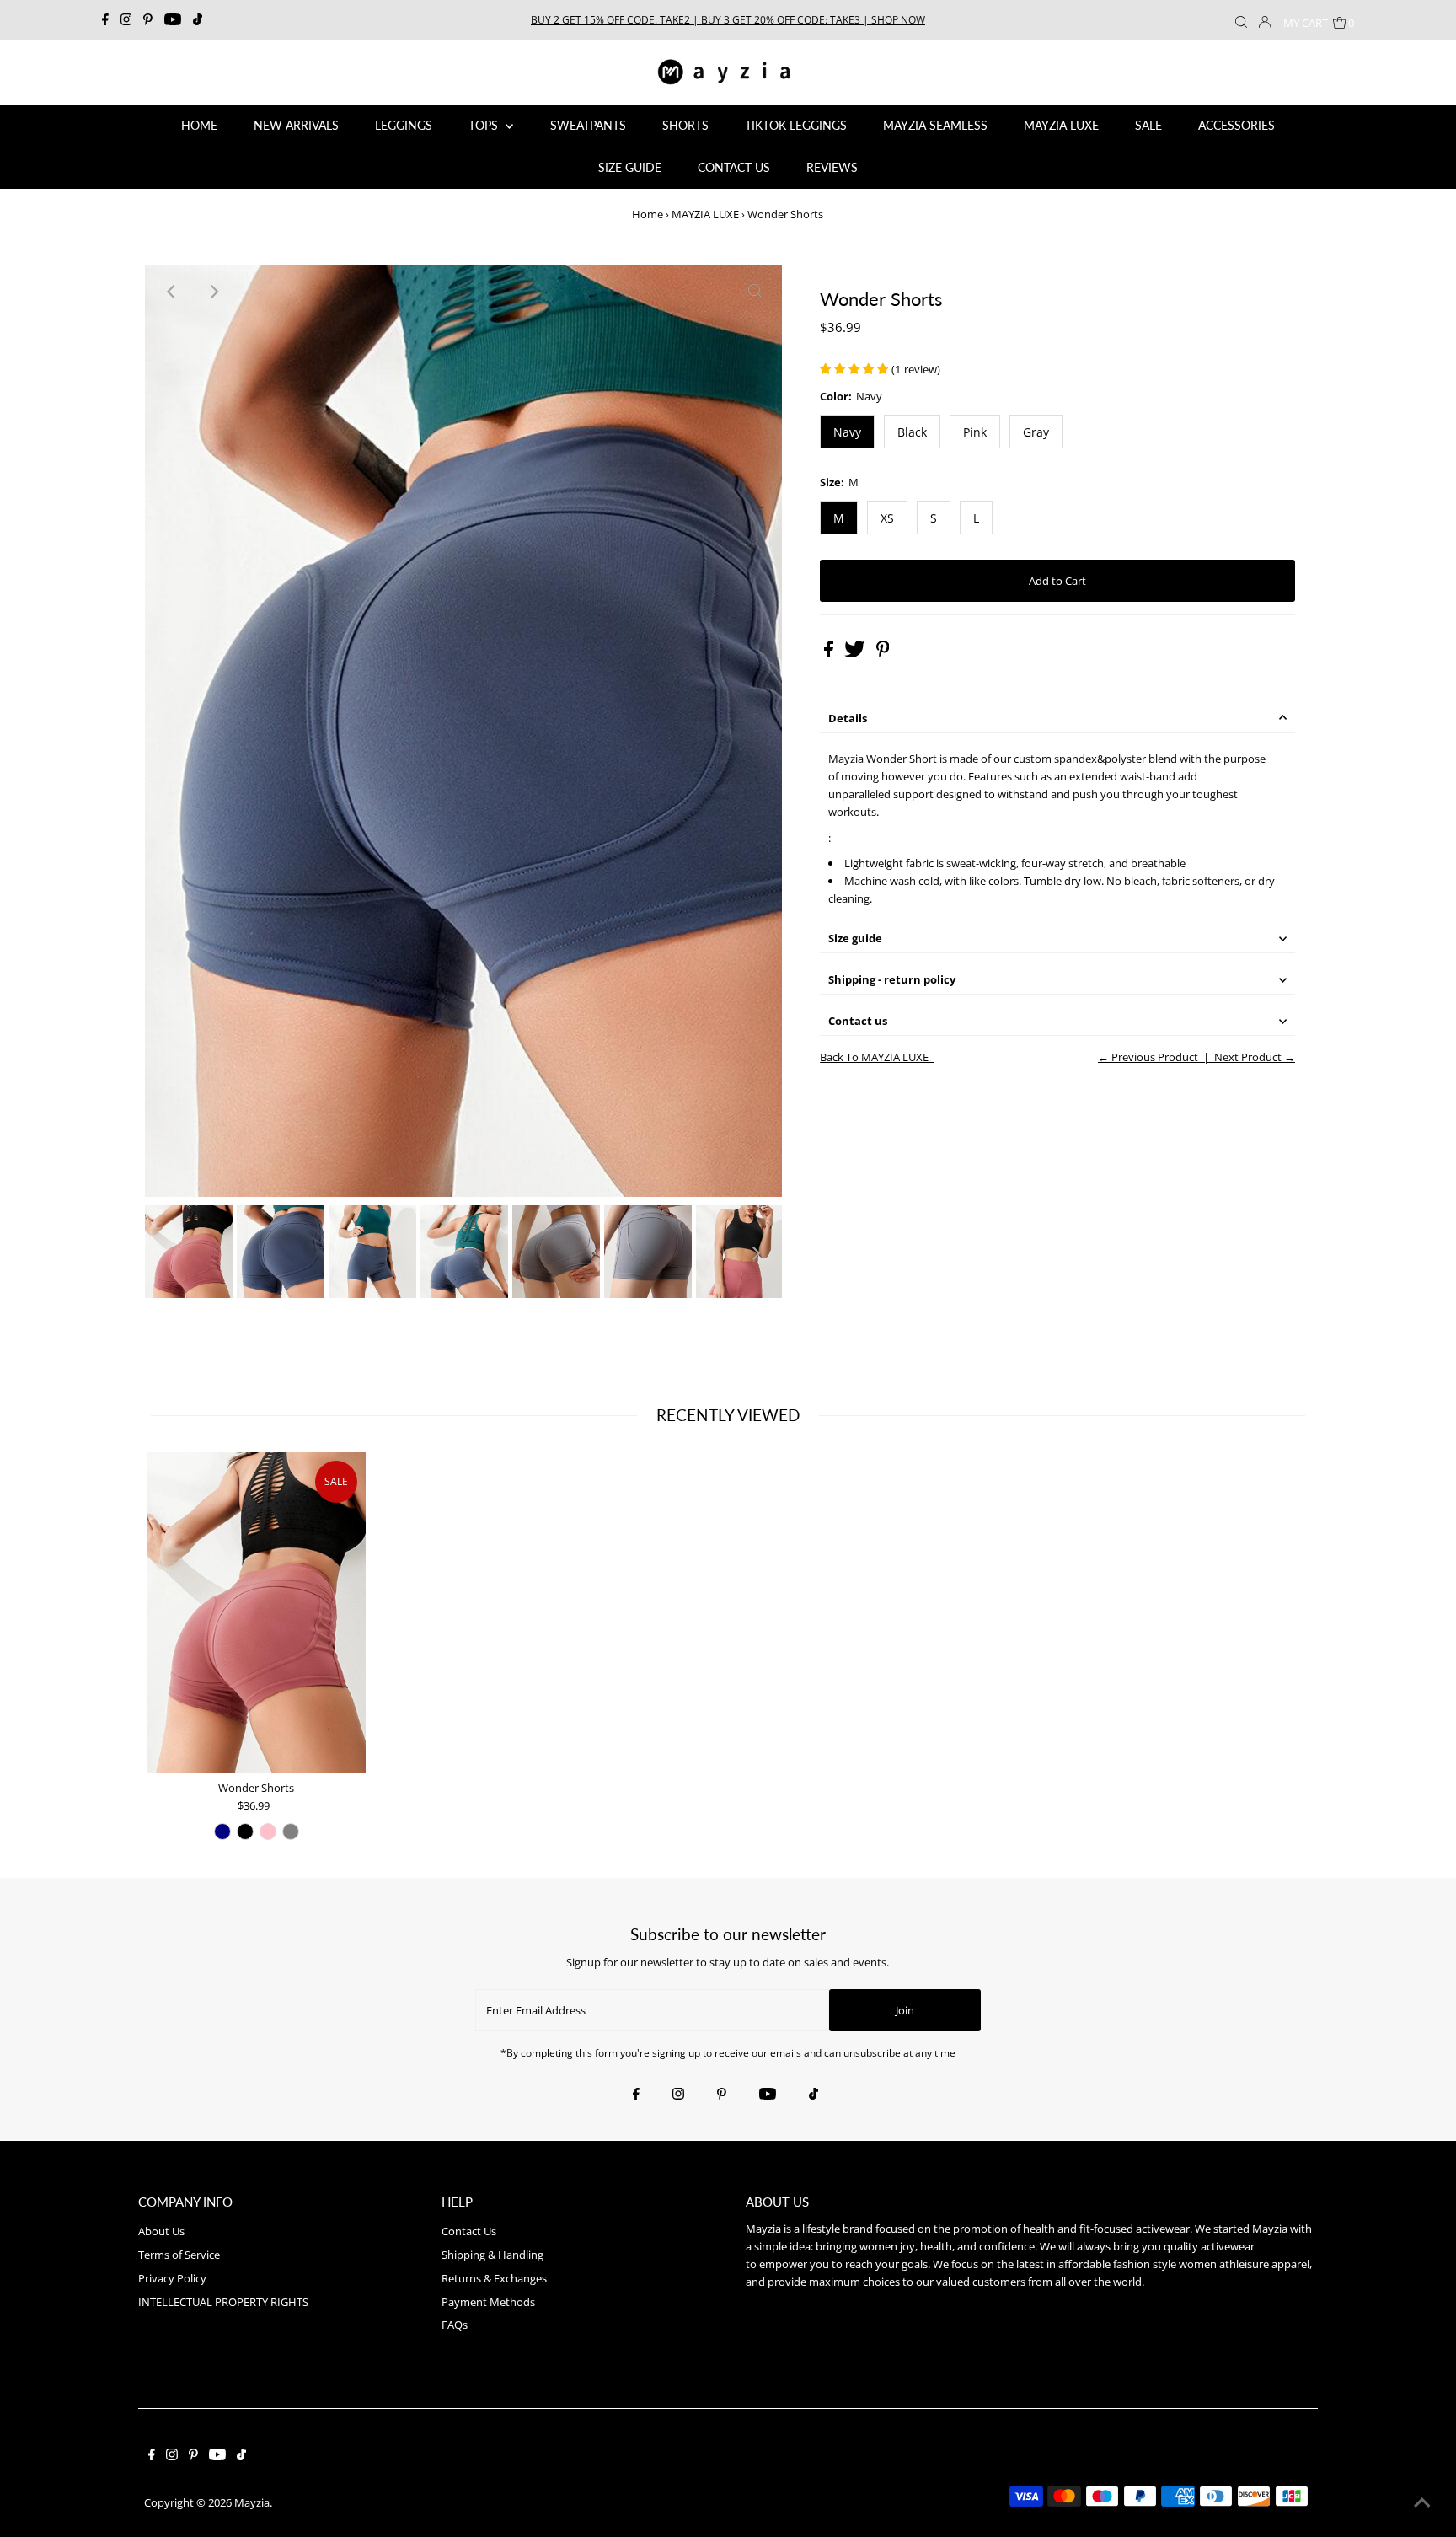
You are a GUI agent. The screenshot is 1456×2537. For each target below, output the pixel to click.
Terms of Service (179, 2255)
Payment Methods (488, 2302)
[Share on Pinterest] (883, 653)
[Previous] (172, 292)
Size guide (855, 938)
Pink (975, 432)
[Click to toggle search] (1241, 20)
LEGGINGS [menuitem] (404, 125)
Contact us (858, 1021)
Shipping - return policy (892, 979)
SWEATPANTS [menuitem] (588, 125)
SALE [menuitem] (1148, 125)
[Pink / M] (268, 1832)
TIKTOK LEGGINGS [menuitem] (796, 125)
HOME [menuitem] (199, 125)
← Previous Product (1148, 1057)
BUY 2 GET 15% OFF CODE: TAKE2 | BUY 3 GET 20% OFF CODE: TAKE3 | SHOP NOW (728, 20)
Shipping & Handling (492, 2255)
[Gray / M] (291, 1832)
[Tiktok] (198, 20)
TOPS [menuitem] (485, 125)
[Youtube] (173, 20)
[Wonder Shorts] (256, 1612)
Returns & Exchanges (494, 2278)
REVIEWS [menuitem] (832, 167)
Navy (847, 432)
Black (912, 432)
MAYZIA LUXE (705, 214)
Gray (1036, 432)
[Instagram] (126, 20)
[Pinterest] (148, 20)
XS (887, 518)
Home (648, 214)
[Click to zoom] (755, 292)
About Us (161, 2231)
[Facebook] (105, 20)
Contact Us (469, 2231)
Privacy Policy (172, 2278)
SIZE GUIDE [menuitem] (630, 167)
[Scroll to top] (1422, 2503)
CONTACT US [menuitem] (734, 167)
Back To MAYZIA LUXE (874, 1057)
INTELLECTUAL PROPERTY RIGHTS (223, 2302)
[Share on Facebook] (830, 653)
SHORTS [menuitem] (685, 125)
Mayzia (252, 2502)
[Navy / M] (222, 1832)
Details (848, 718)
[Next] (213, 292)
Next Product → (1255, 1057)
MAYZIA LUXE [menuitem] (1061, 125)
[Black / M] (245, 1832)
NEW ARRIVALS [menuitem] (296, 125)
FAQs (455, 2325)
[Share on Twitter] (856, 653)
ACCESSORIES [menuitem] (1237, 125)
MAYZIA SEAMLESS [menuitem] (935, 125)
